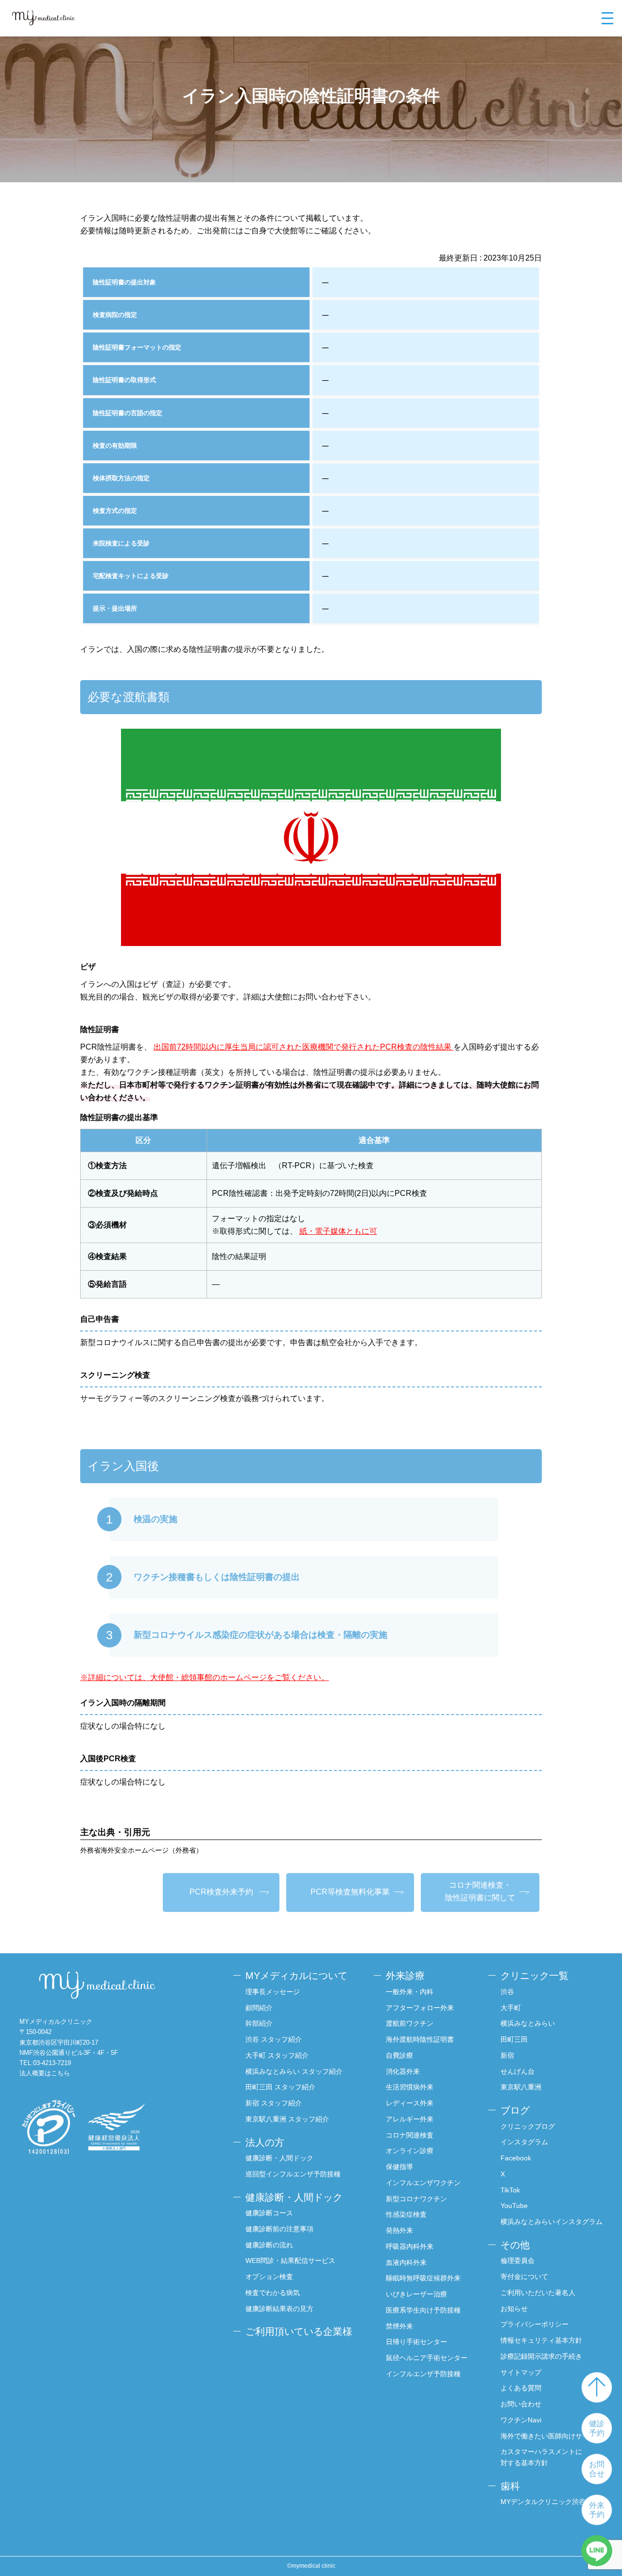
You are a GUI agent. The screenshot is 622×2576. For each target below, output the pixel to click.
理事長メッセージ (273, 1992)
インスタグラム (524, 2142)
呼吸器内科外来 (410, 2246)
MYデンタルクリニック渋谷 (543, 2502)
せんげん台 (518, 2071)
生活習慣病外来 (410, 2087)
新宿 (507, 2055)
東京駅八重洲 (521, 2087)
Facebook (516, 2158)
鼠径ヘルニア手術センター (427, 2358)
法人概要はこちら (45, 2073)
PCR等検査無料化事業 (350, 1892)
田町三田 (514, 2039)
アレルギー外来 (410, 2119)
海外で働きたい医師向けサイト (548, 2436)
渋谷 (507, 1992)
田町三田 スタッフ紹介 (280, 2087)
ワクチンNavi (521, 2420)
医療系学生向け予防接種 (423, 2310)
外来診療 (405, 1976)
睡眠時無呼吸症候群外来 (423, 2278)
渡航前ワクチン (410, 2023)
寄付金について (524, 2277)
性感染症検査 (406, 2214)
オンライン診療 (410, 2151)
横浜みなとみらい (528, 2023)
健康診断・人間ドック (279, 2158)
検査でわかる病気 (273, 2293)
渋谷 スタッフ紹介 (274, 2039)
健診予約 (597, 2428)
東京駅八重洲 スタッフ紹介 (287, 2119)
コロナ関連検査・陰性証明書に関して (480, 1891)
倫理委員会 (518, 2261)
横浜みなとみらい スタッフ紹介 (294, 2071)
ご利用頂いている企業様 (299, 2331)
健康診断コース (269, 2213)
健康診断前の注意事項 (279, 2229)
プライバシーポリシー (535, 2324)
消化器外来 (403, 2071)
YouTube (514, 2206)
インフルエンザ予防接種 (423, 2374)
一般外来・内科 (410, 1992)
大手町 (511, 2008)
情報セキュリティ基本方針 (541, 2340)
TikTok (510, 2190)
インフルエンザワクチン (423, 2183)
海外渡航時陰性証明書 (420, 2039)
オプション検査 (269, 2277)
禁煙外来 (399, 2326)
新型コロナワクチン (416, 2199)
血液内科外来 (406, 2262)
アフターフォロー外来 (420, 2008)
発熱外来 (399, 2230)
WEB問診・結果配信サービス (290, 2261)
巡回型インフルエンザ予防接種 (293, 2174)
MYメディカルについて (296, 1976)
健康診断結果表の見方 (279, 2309)
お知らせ (514, 2309)
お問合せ (597, 2469)
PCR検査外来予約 (221, 1892)
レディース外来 (410, 2103)
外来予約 (597, 2510)
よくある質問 (521, 2388)
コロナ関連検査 (410, 2135)
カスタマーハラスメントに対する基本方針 (541, 2457)
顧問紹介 (259, 2008)
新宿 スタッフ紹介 (274, 2103)
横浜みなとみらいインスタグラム (552, 2222)
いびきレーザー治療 (416, 2294)
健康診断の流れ (269, 2245)
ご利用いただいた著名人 (538, 2293)
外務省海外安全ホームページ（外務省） (141, 1850)
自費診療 (399, 2055)
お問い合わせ (521, 2404)
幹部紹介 (259, 2023)
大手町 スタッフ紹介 (277, 2055)
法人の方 (265, 2142)
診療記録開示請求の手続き (541, 2356)
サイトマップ (521, 2372)
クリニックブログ (528, 2126)
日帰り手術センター (416, 2342)
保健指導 (399, 2167)
